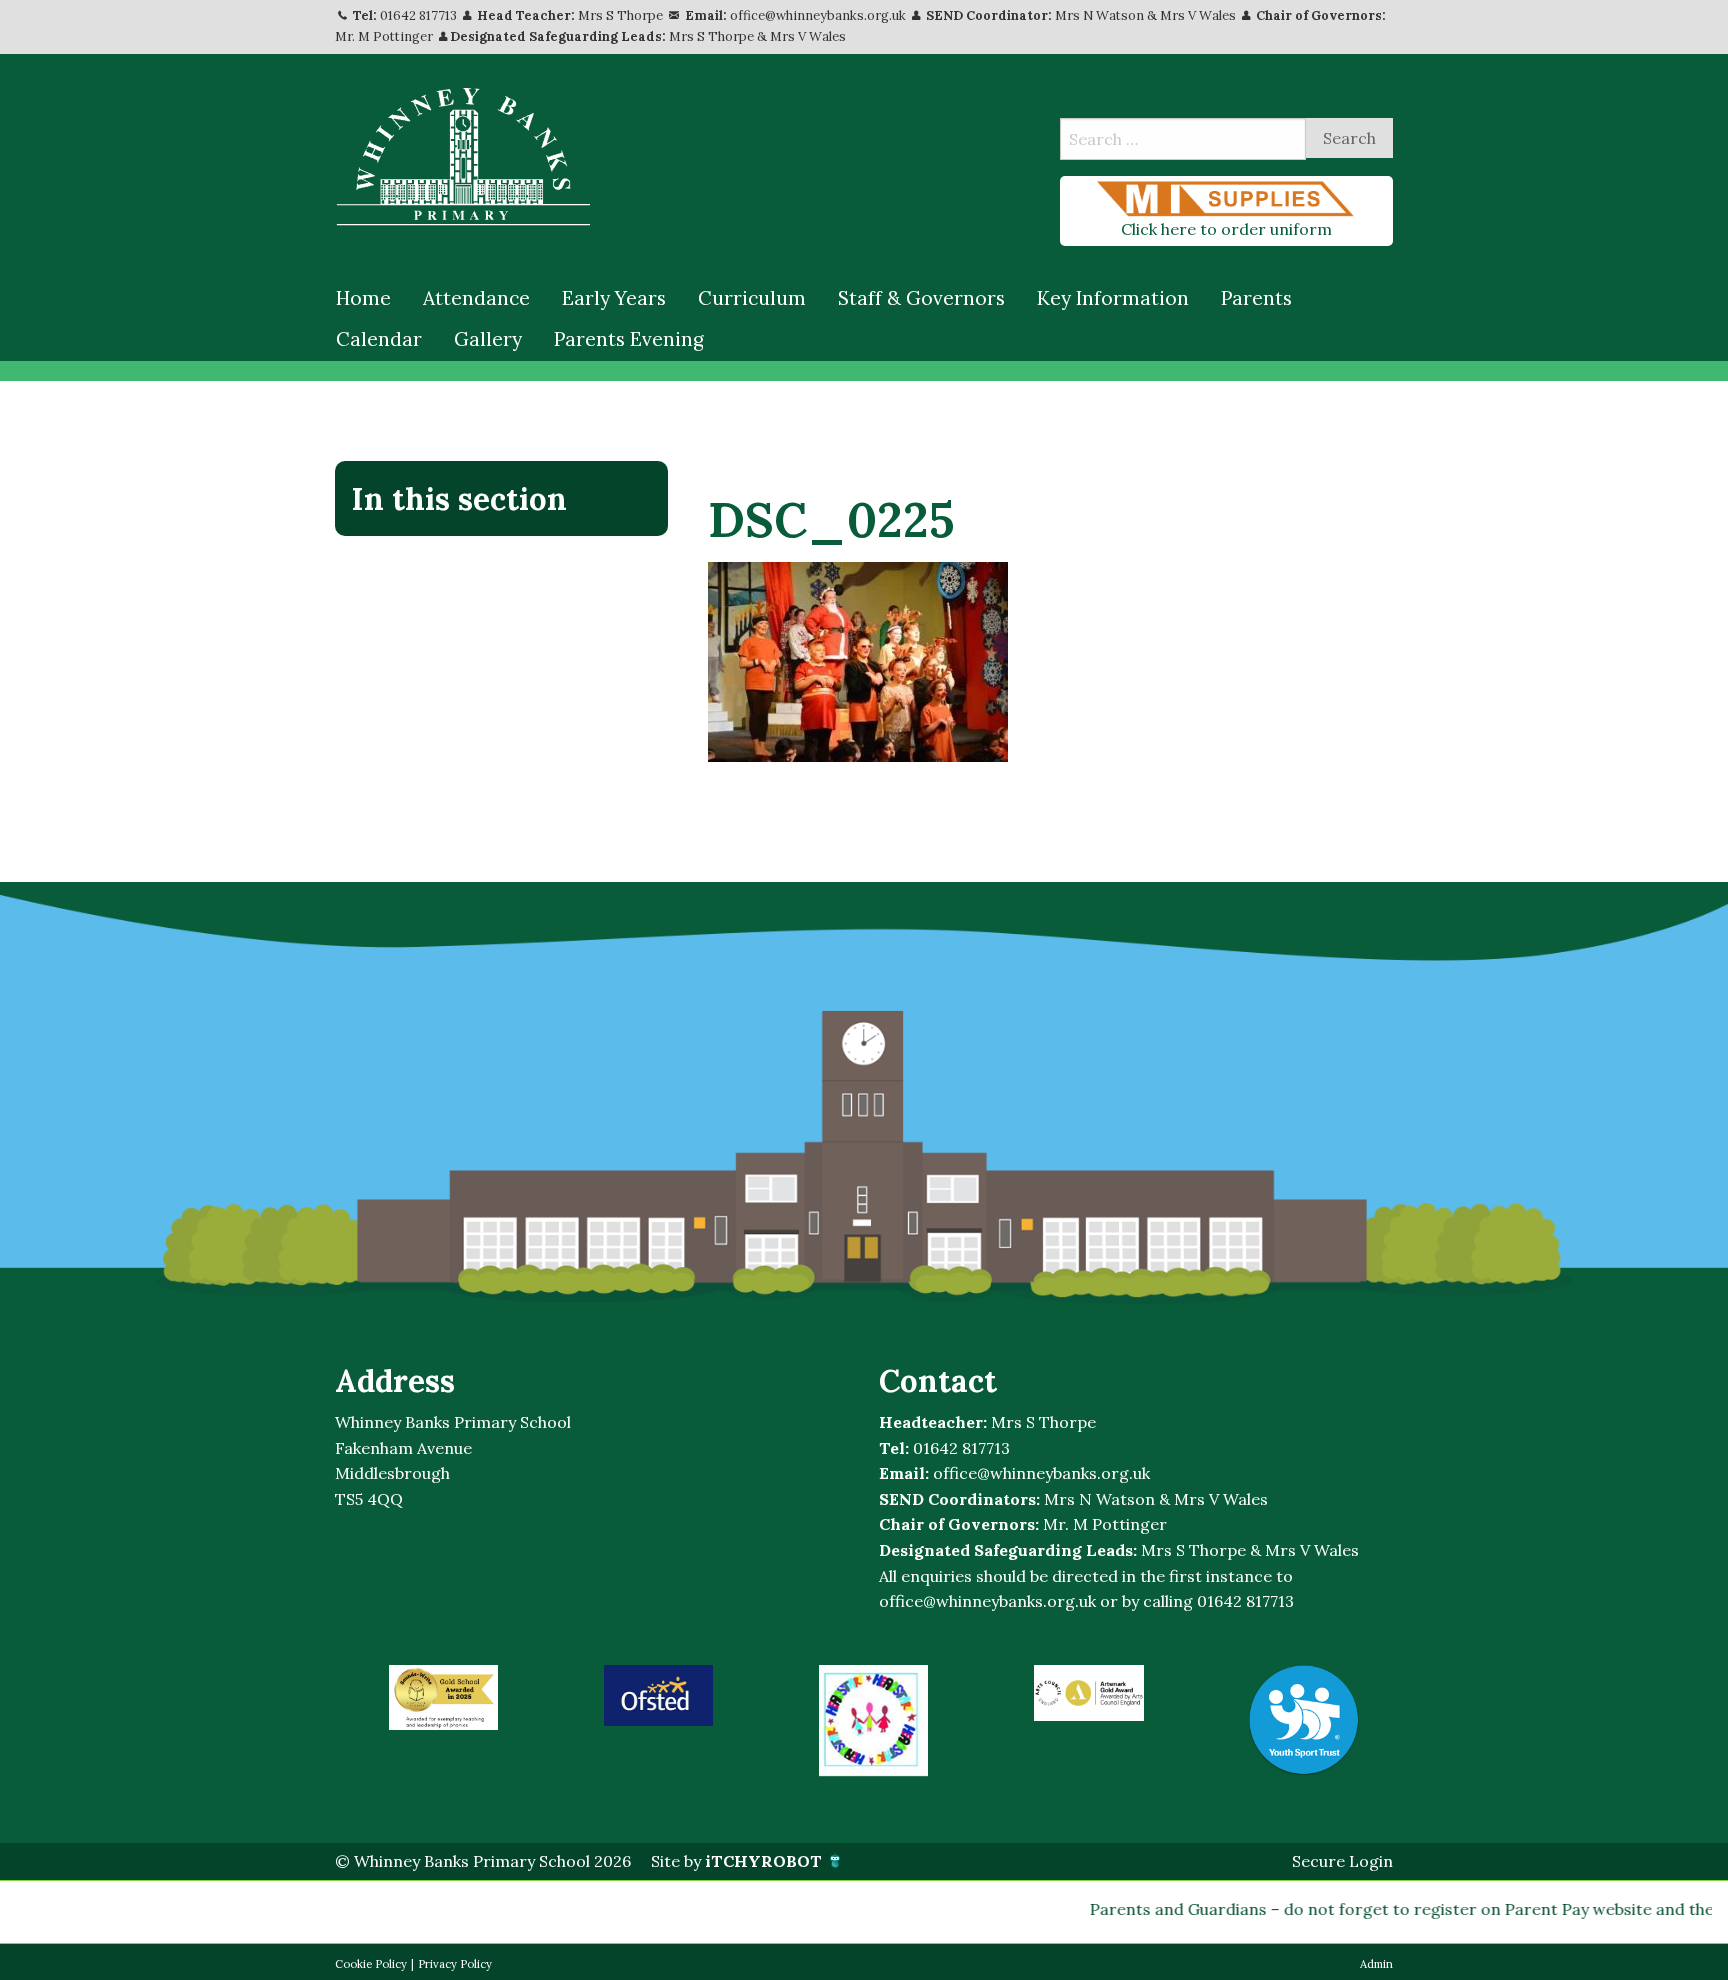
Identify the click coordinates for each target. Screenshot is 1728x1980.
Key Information (1113, 298)
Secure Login (1342, 1861)
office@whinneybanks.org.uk (818, 15)
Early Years (614, 298)
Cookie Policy (371, 1964)
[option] (443, 1697)
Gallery (488, 339)
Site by (736, 1861)
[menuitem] (363, 299)
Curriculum (752, 298)
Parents (1256, 298)
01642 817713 (418, 15)
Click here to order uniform (1226, 229)
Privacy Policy (455, 1964)
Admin (1376, 1964)
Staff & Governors (921, 298)
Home (363, 298)
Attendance (476, 298)
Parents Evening (629, 339)
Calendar (379, 339)
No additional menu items (491, 566)
